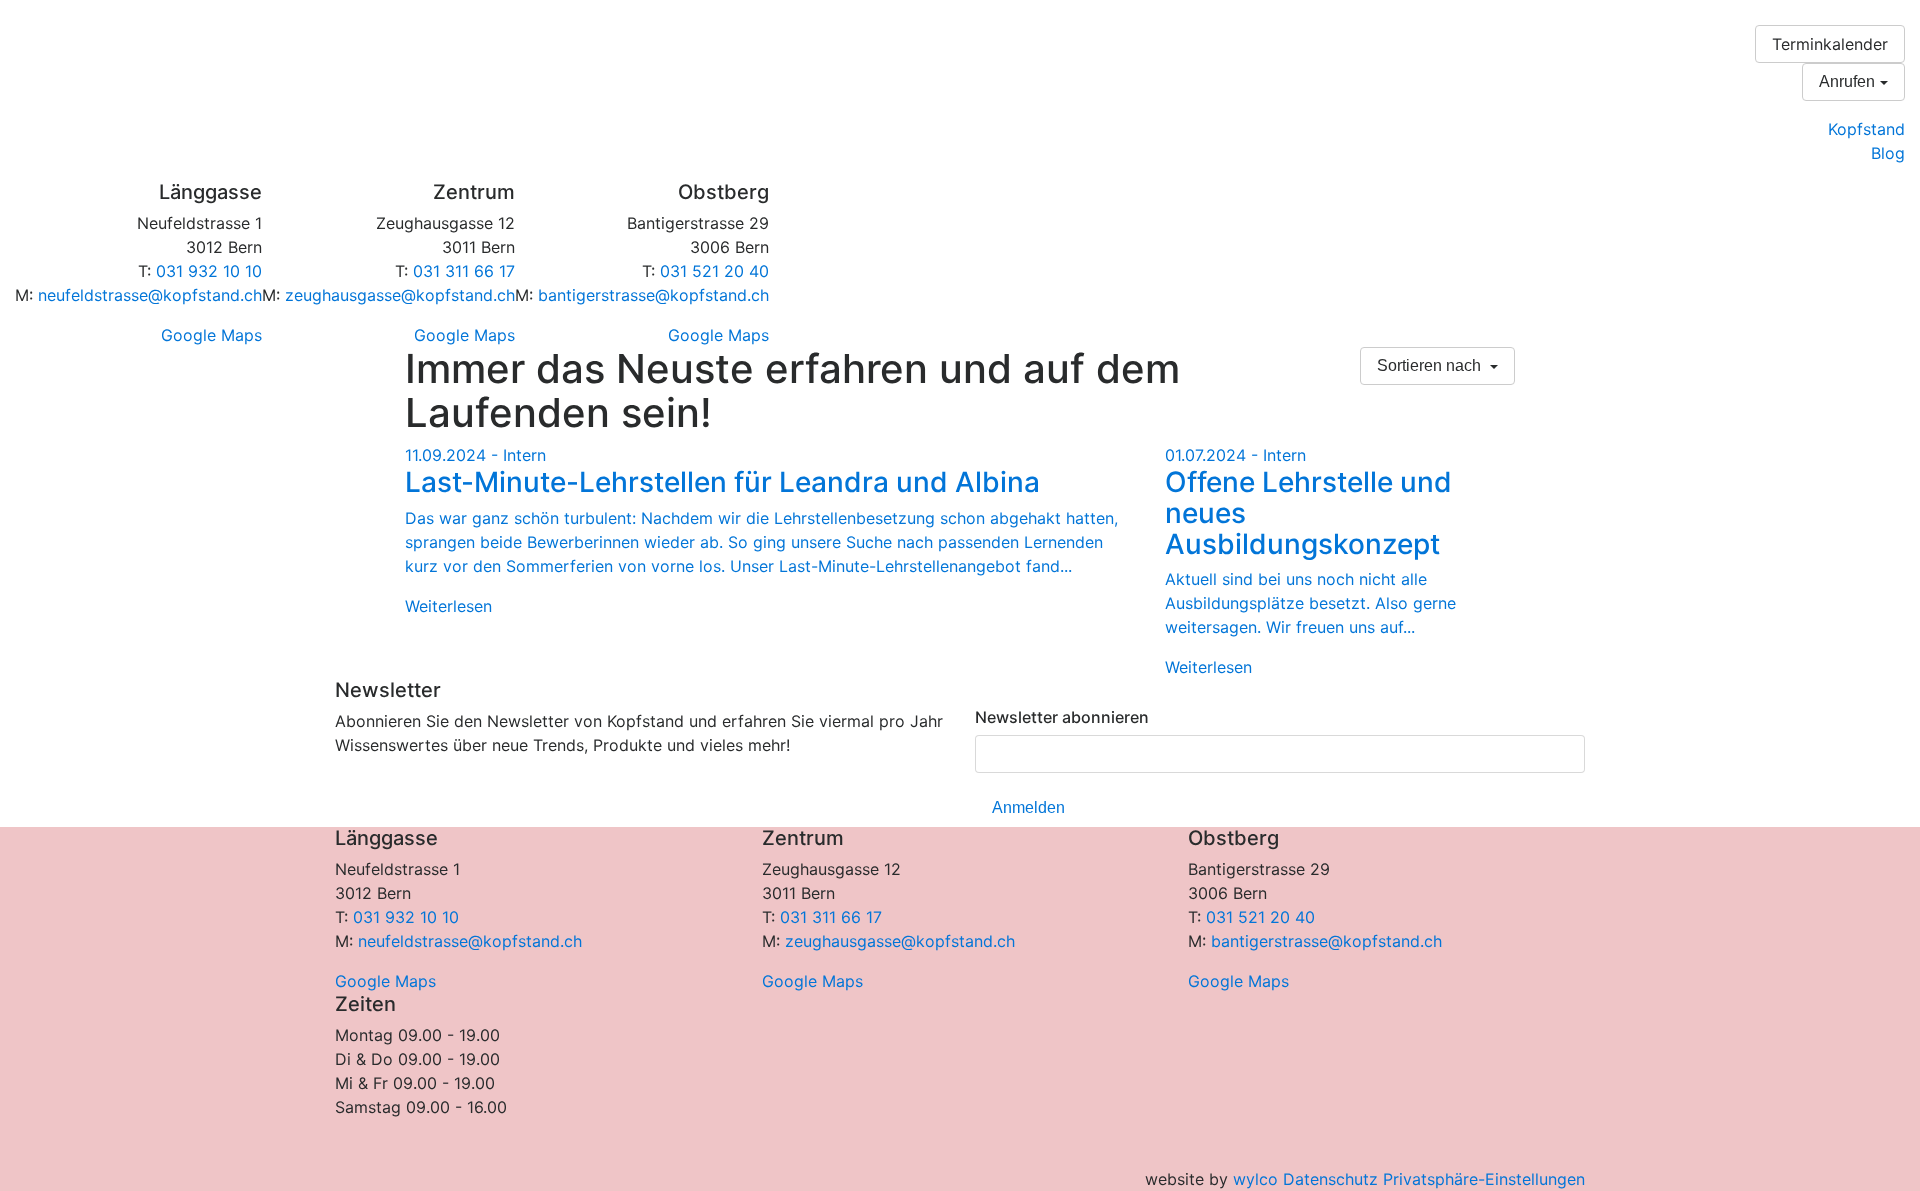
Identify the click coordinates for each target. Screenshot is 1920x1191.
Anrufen (1847, 81)
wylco (1255, 1179)
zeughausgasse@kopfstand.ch (400, 295)
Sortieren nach (1431, 365)
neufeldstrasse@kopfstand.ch (150, 295)
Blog (1888, 153)
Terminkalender (1830, 44)
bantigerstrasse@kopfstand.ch (653, 295)
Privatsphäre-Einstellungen (1484, 1179)
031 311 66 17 (464, 271)
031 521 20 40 (714, 271)
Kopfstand (1866, 129)
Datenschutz (1330, 1179)
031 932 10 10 (209, 271)
